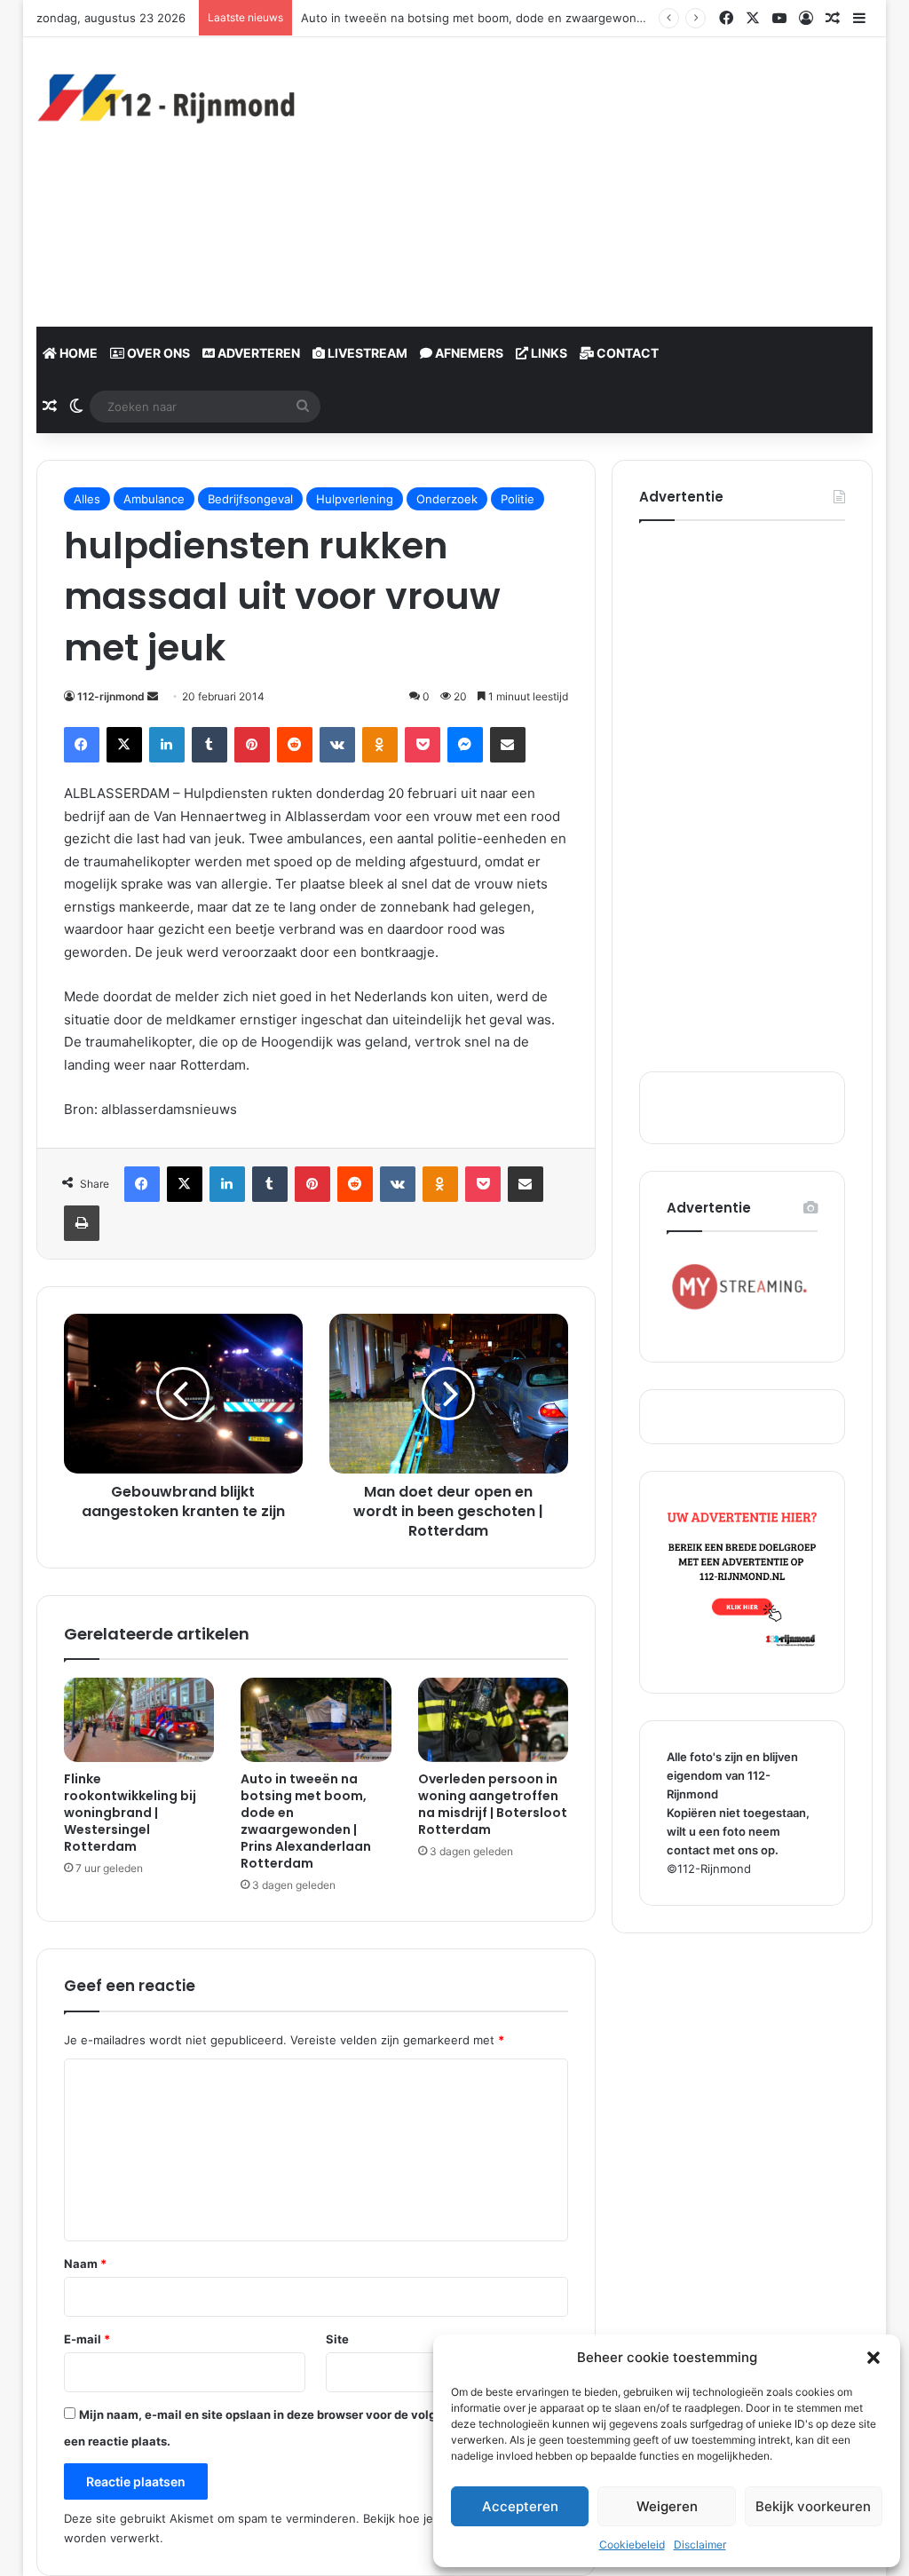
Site (337, 2339)
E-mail (87, 2339)
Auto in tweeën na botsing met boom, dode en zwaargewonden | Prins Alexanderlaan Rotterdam (306, 1821)
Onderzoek (447, 499)
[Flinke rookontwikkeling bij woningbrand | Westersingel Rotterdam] (139, 1720)
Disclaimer (700, 2544)
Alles (87, 499)
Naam (85, 2264)
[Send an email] (153, 696)
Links (548, 353)
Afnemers (468, 353)
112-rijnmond (111, 696)
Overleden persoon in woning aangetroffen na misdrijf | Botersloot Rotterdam (493, 1804)
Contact (626, 353)
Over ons (157, 353)
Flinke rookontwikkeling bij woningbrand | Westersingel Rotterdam (130, 1813)
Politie (518, 499)
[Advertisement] (617, 179)
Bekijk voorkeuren (813, 2506)
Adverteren (257, 353)
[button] (873, 2358)
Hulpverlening (355, 499)
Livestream (366, 353)
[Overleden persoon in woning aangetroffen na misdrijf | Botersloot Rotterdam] (494, 1720)
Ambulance (154, 499)
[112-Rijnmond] (167, 99)
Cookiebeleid (632, 2544)
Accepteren (520, 2506)
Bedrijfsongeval (250, 499)
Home (77, 353)
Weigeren (667, 2506)
